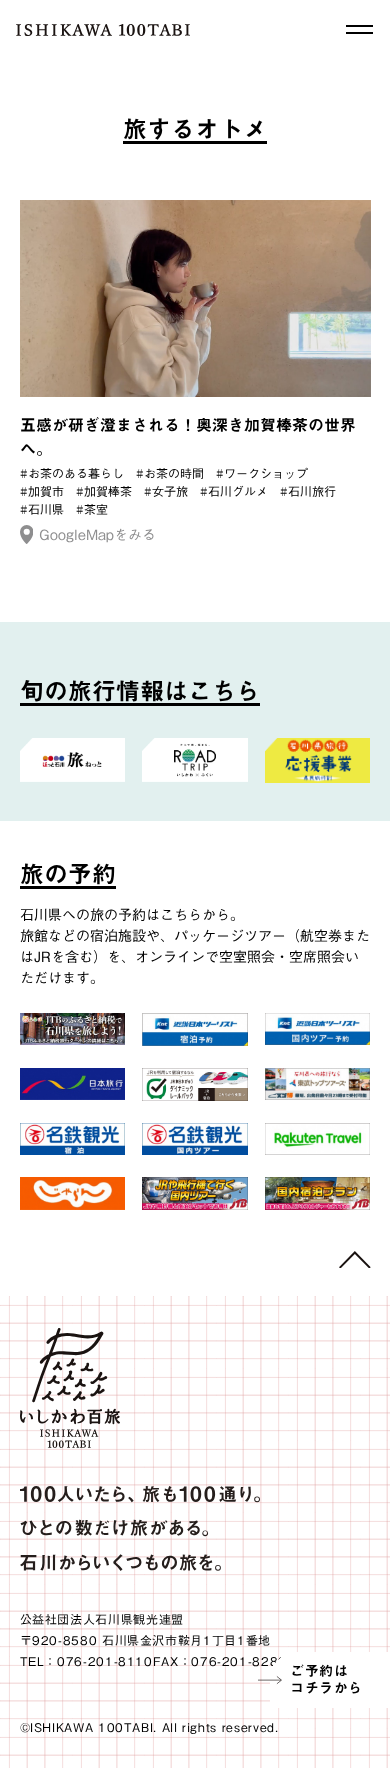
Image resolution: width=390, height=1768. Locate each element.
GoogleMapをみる (97, 535)
